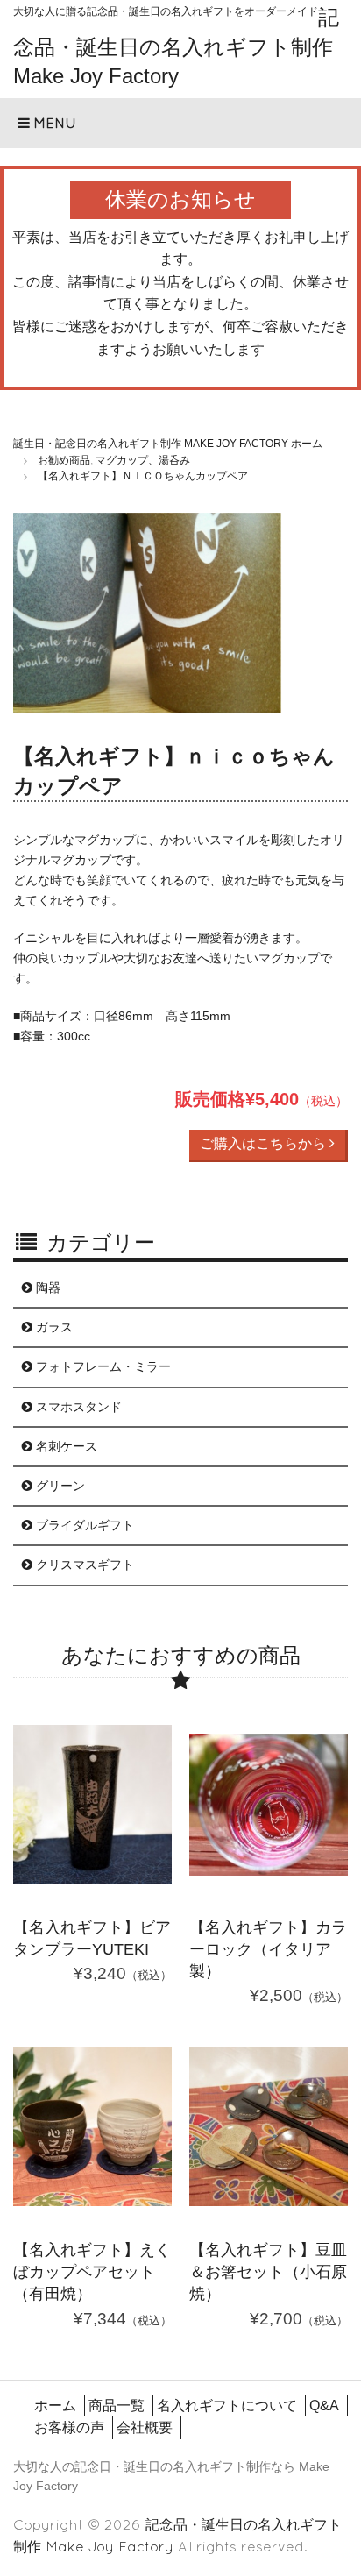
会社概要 (145, 2427)
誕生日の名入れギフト (185, 2466)
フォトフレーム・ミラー (102, 1366)
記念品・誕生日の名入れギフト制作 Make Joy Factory (176, 46)
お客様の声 (69, 2427)
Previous (39, 617)
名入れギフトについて (227, 2406)
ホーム (55, 2406)
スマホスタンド (77, 1407)
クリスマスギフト (83, 1565)
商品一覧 (117, 2406)
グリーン (59, 1486)
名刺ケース (65, 1446)
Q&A (324, 2406)
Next (322, 617)
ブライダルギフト (83, 1525)
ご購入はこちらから (265, 1143)
